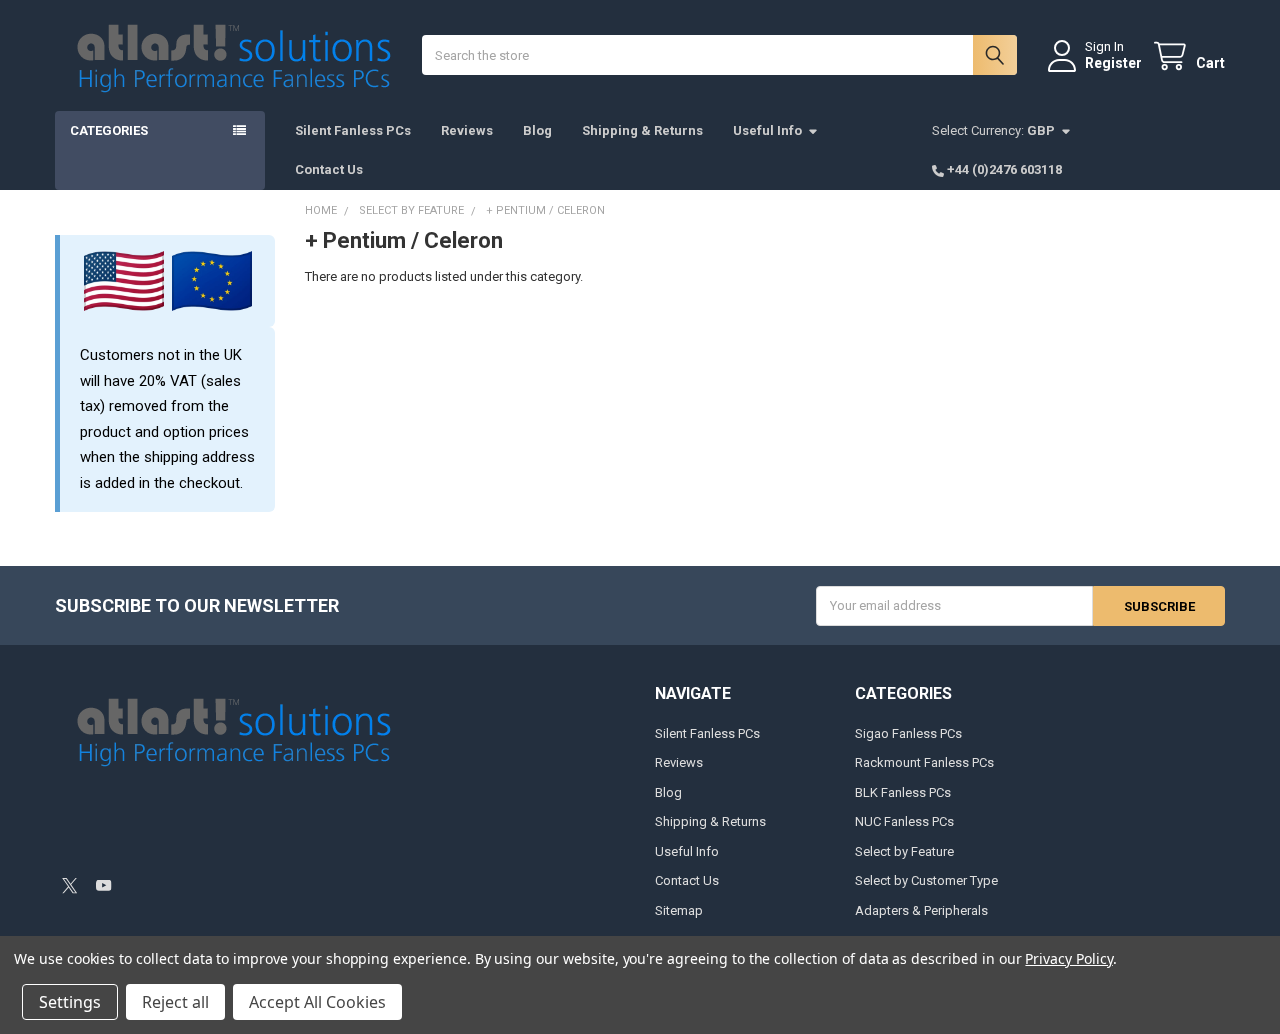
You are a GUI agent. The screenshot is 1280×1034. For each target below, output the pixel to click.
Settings (70, 1002)
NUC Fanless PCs (904, 821)
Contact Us (329, 169)
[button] (198, 831)
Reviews (467, 130)
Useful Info (767, 130)
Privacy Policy (1068, 958)
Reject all (175, 1002)
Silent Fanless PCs (353, 130)
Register (1113, 63)
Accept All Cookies (317, 1002)
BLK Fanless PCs (903, 792)
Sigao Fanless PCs (908, 733)
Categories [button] (109, 130)
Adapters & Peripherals (921, 910)
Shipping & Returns (642, 130)
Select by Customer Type (926, 880)
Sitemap (679, 910)
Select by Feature (904, 851)
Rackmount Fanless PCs (924, 762)
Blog (537, 130)
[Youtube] (103, 885)
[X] (69, 885)
